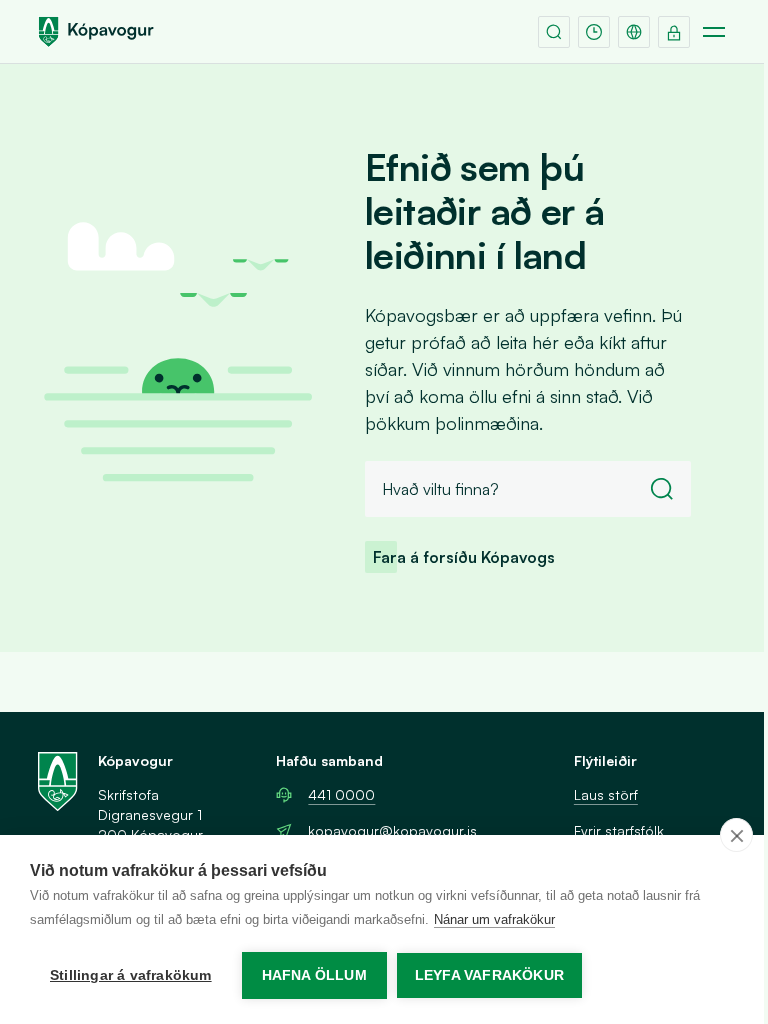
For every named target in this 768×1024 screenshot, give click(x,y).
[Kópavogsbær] (96, 32)
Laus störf (606, 794)
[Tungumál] (634, 32)
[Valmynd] (714, 32)
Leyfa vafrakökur (489, 975)
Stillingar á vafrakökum (131, 975)
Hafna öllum (314, 975)
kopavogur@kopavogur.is (392, 830)
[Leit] (554, 32)
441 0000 (341, 794)
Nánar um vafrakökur (494, 919)
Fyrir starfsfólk (619, 830)
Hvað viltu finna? (440, 489)
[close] (736, 835)
